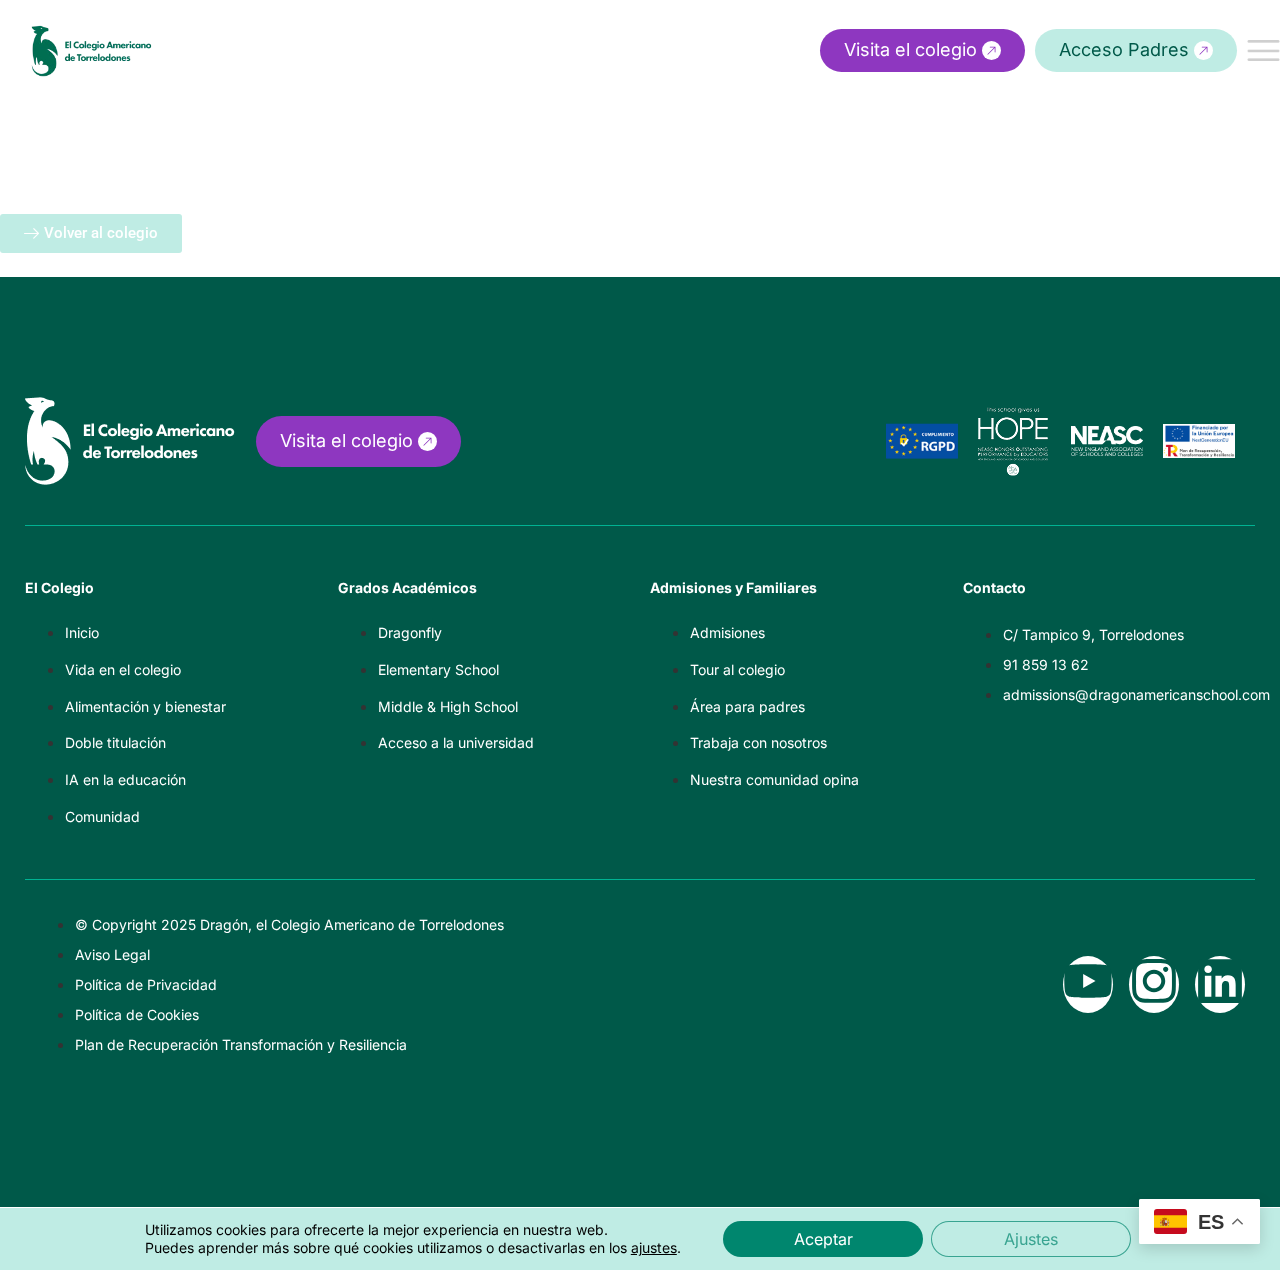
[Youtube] (1088, 984)
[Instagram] (1154, 984)
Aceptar (823, 1239)
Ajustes (1031, 1239)
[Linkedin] (1220, 984)
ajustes (654, 1247)
